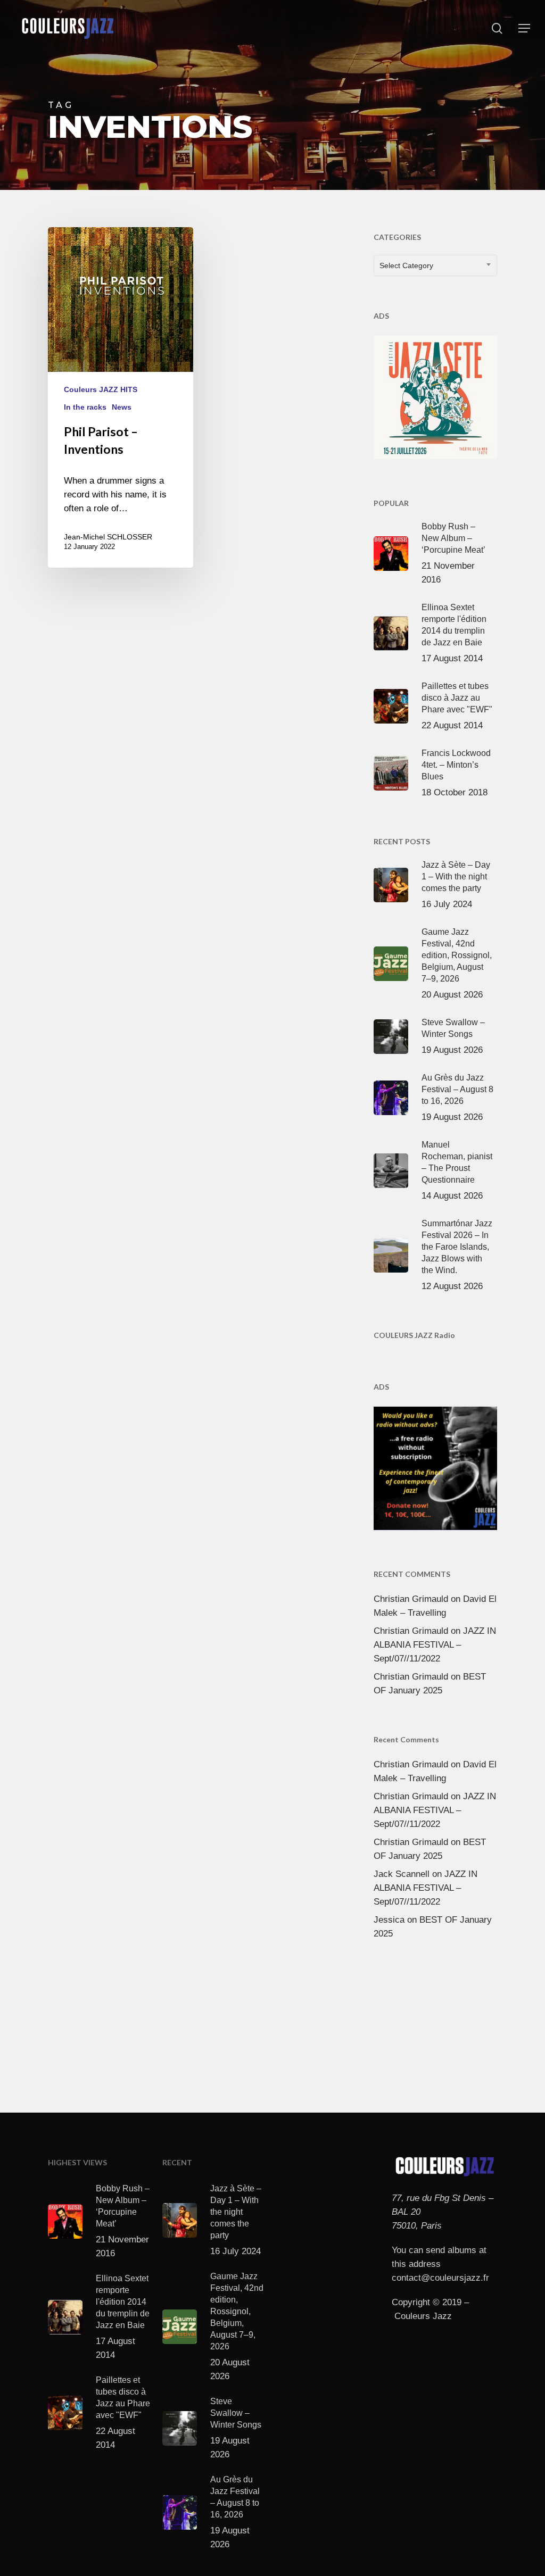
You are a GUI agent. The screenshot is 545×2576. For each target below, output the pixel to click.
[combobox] (435, 265)
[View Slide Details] (435, 395)
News (122, 407)
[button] (524, 28)
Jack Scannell (402, 1874)
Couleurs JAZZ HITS (101, 389)
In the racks (85, 407)
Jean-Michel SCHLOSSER (108, 537)
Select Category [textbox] (406, 265)
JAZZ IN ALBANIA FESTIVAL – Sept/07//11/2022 (435, 1645)
